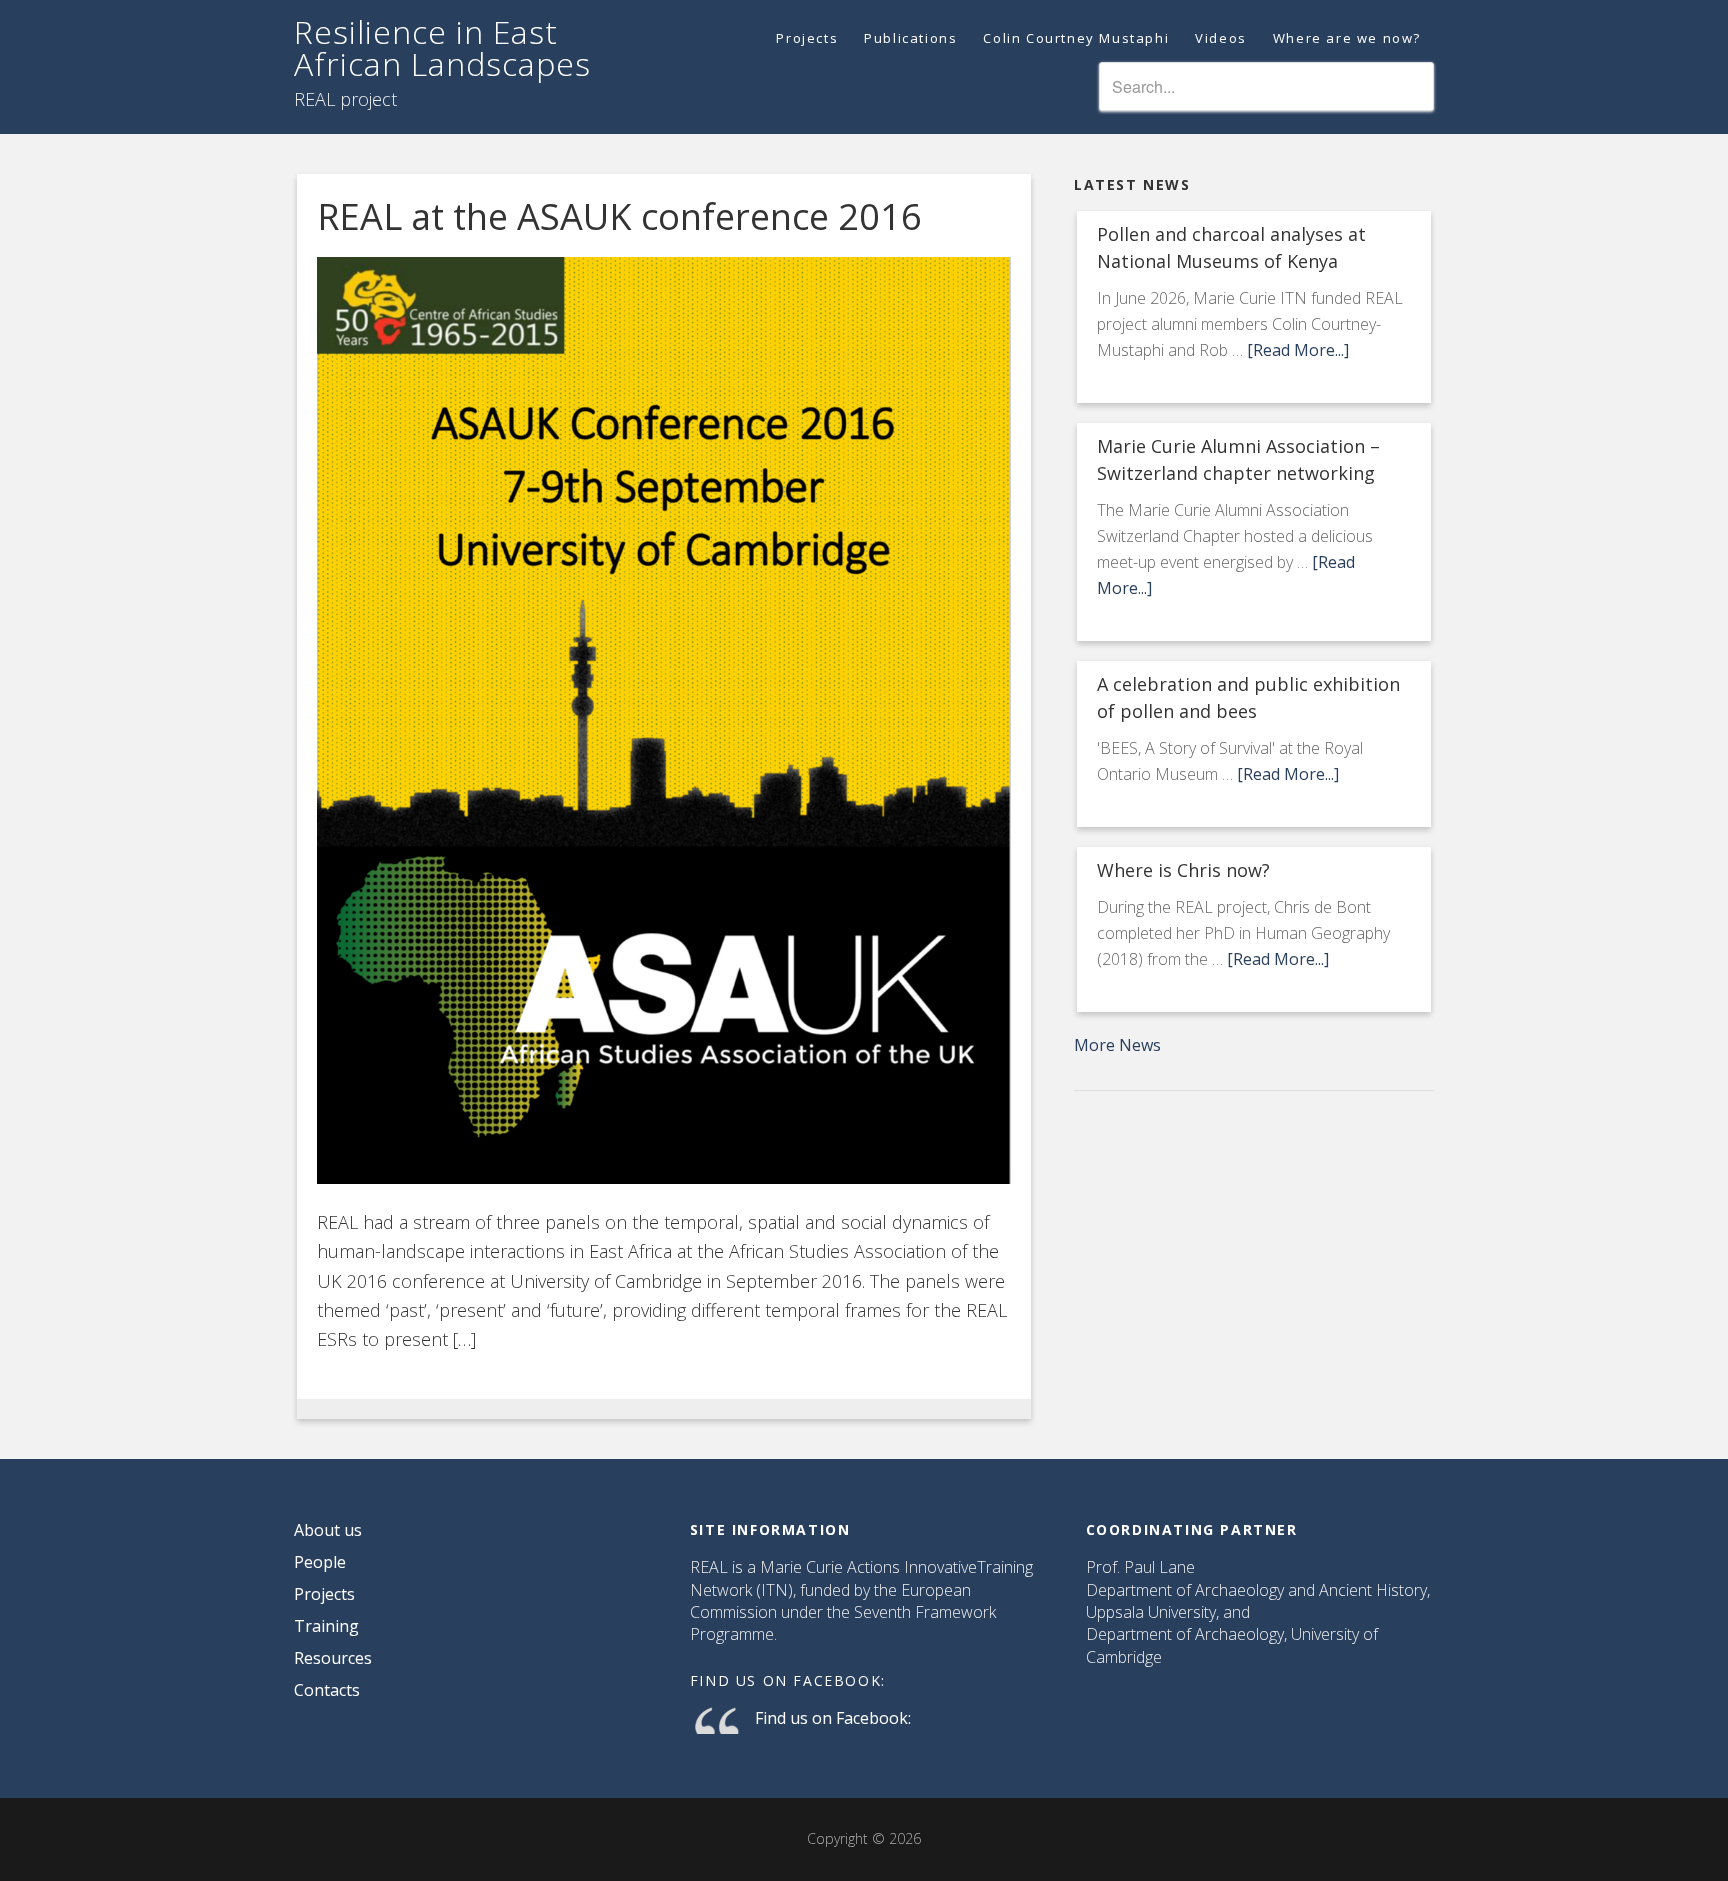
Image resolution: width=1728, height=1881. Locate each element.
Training (326, 1626)
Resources (333, 1658)
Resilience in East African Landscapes (442, 47)
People (320, 1562)
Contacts (327, 1690)
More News (1117, 1045)
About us (328, 1530)
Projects (324, 1594)
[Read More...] (1298, 350)
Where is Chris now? (1183, 870)
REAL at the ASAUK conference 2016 (619, 216)
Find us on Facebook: (788, 1680)
